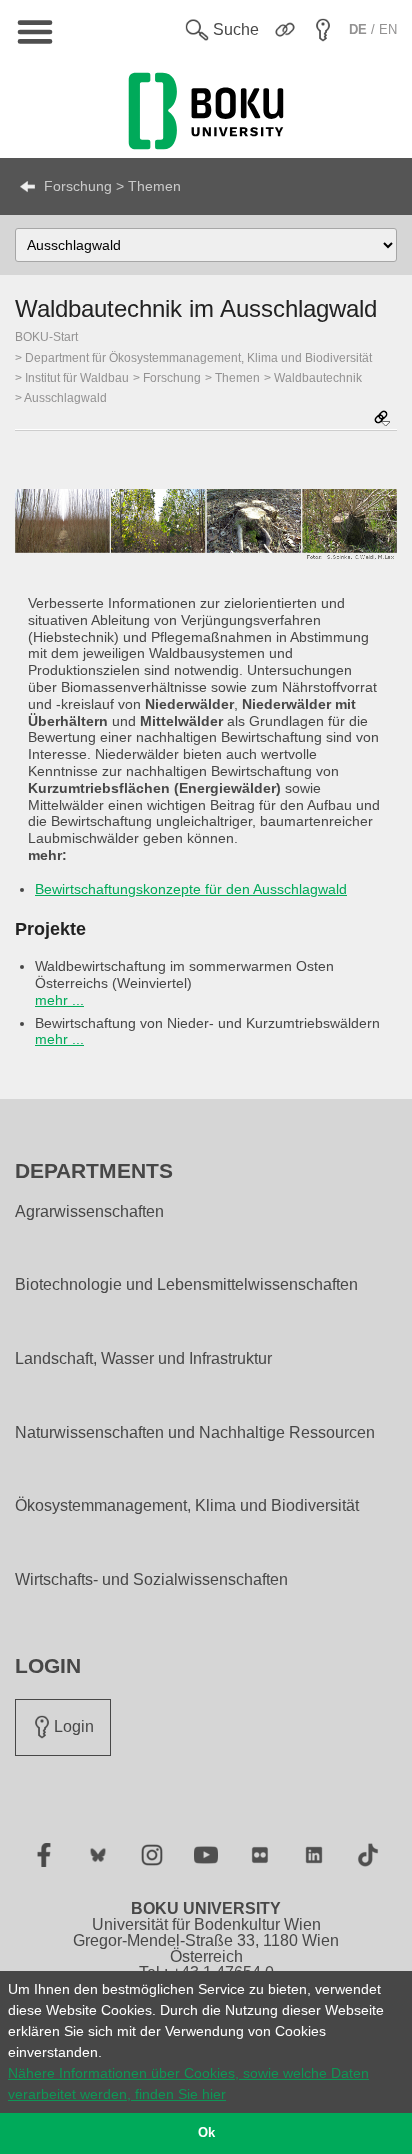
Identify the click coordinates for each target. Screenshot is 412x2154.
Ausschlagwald (65, 398)
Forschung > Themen (112, 186)
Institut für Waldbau (77, 378)
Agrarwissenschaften (89, 1212)
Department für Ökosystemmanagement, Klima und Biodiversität (198, 358)
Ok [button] (206, 2133)
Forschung (172, 378)
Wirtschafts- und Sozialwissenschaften (151, 1580)
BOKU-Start (46, 337)
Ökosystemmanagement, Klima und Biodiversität (187, 1506)
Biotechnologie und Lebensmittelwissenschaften (186, 1285)
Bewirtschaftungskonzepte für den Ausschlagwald (191, 889)
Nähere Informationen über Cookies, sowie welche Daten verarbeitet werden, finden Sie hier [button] (188, 2083)
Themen (237, 378)
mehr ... (59, 1000)
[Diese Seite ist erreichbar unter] (382, 419)
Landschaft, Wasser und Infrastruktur (143, 1359)
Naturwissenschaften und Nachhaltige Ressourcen (195, 1433)
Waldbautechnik (318, 378)
